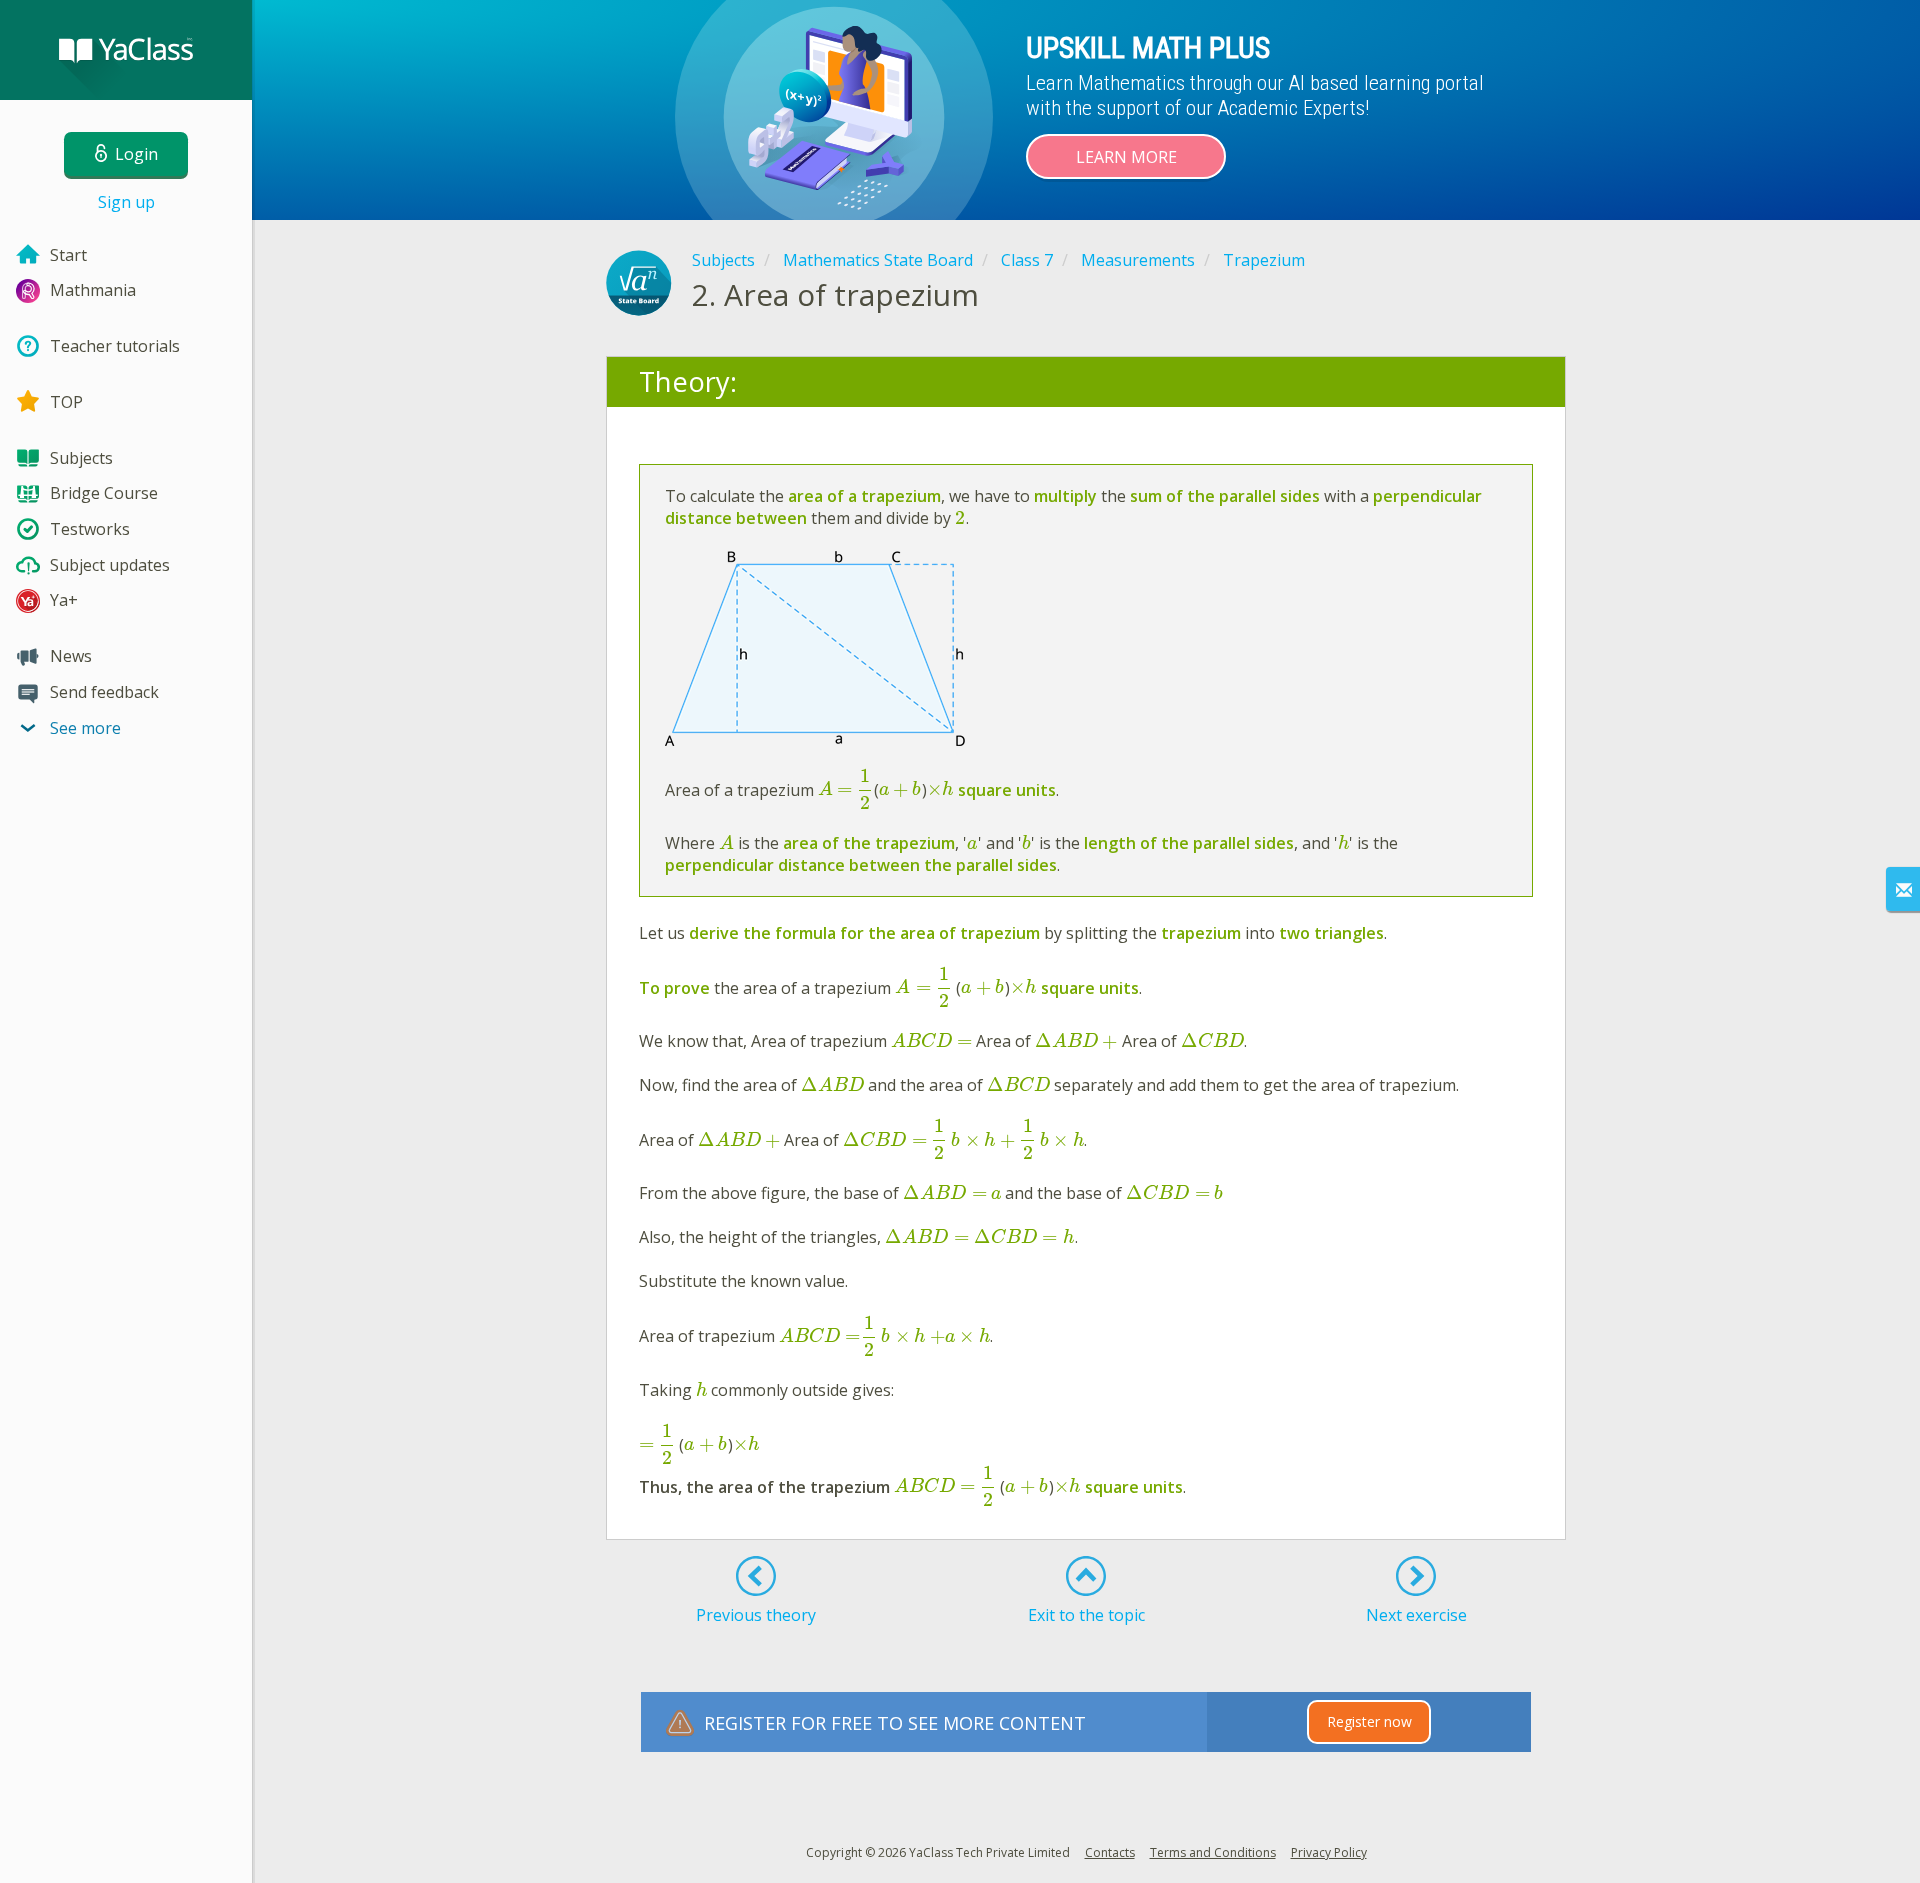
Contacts (1110, 1852)
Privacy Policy (1329, 1852)
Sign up (126, 202)
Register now (1369, 1721)
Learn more (1126, 157)
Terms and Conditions (1213, 1852)
